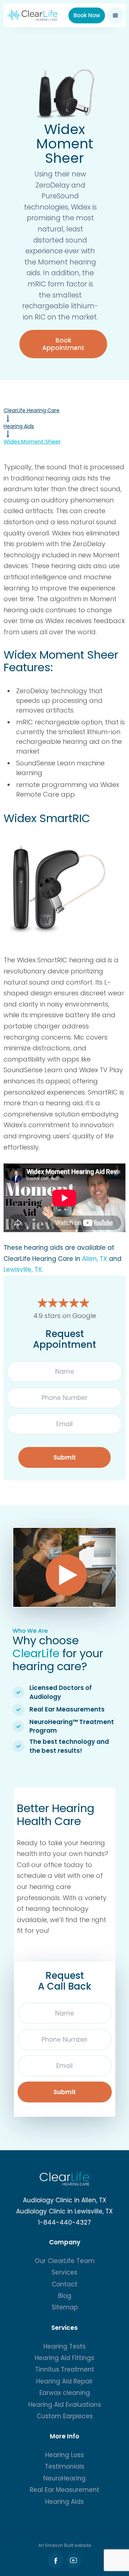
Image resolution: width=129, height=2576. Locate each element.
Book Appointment (63, 344)
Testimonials (64, 2466)
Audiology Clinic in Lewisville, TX (64, 2211)
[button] (115, 15)
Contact (64, 2284)
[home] (32, 15)
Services (64, 2272)
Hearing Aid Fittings (64, 2358)
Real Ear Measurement (64, 2490)
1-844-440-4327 (64, 2222)
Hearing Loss (64, 2455)
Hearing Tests (64, 2346)
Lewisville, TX (23, 1269)
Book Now (87, 15)
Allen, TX (95, 1259)
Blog (65, 2296)
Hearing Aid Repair (64, 2381)
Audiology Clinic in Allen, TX (65, 2200)
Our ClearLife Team (65, 2261)
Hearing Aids (19, 426)
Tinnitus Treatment (65, 2369)
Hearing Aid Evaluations (65, 2405)
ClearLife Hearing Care (32, 410)
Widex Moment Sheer (32, 441)
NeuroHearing (64, 2478)
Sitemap (65, 2307)
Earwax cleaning (65, 2393)
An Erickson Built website (65, 2545)
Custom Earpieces (65, 2416)
